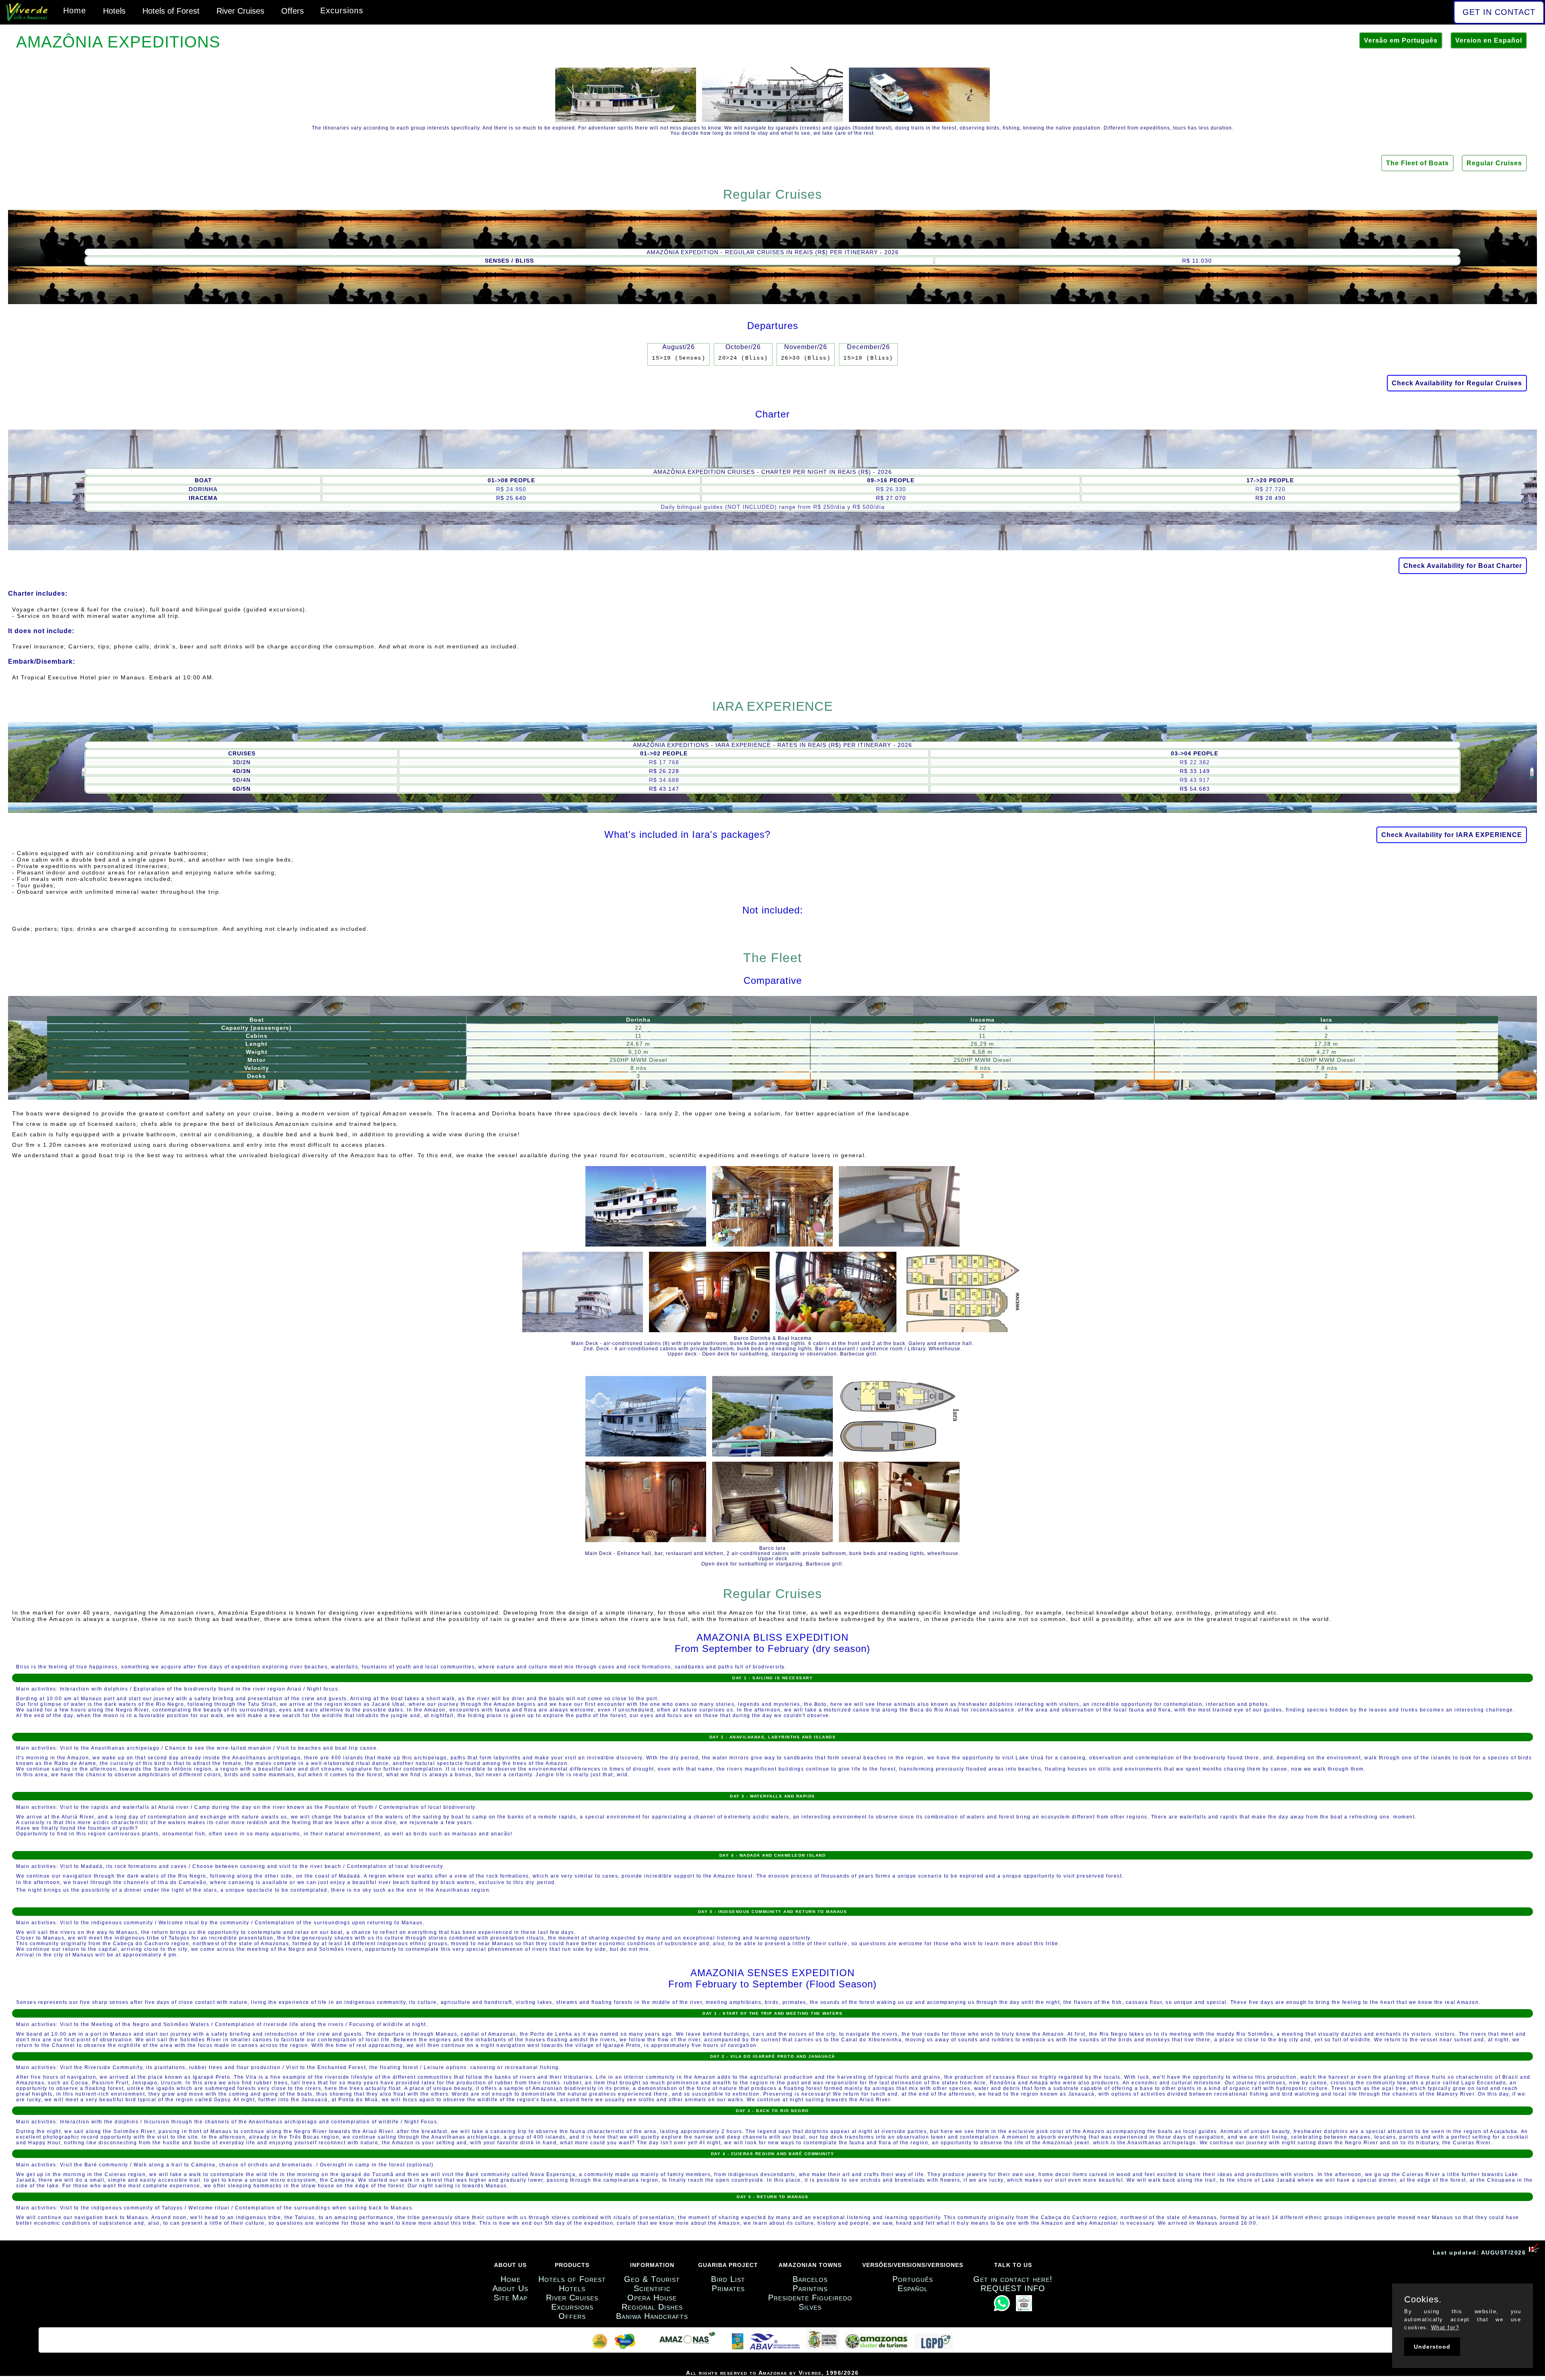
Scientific (652, 2288)
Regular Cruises (1494, 163)
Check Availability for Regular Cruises (1457, 383)
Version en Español (1489, 40)
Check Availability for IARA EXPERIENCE (1452, 835)
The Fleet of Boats (1417, 163)
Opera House (652, 2298)
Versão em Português (1401, 40)
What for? (1445, 2328)
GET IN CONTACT (1499, 12)
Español (913, 2288)
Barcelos (810, 2279)
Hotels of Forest (171, 11)
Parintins (810, 2288)
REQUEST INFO (1013, 2288)
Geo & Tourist (652, 2279)
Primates (728, 2288)
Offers (293, 11)
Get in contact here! (1013, 2279)
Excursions (342, 10)
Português (913, 2279)
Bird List (728, 2279)
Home (75, 10)
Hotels (114, 11)
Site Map (511, 2298)
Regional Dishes (652, 2307)
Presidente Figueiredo (810, 2298)
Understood (1432, 2347)
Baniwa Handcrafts (652, 2316)
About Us (510, 2288)
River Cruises (240, 11)
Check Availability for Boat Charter (1463, 566)
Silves (810, 2307)
